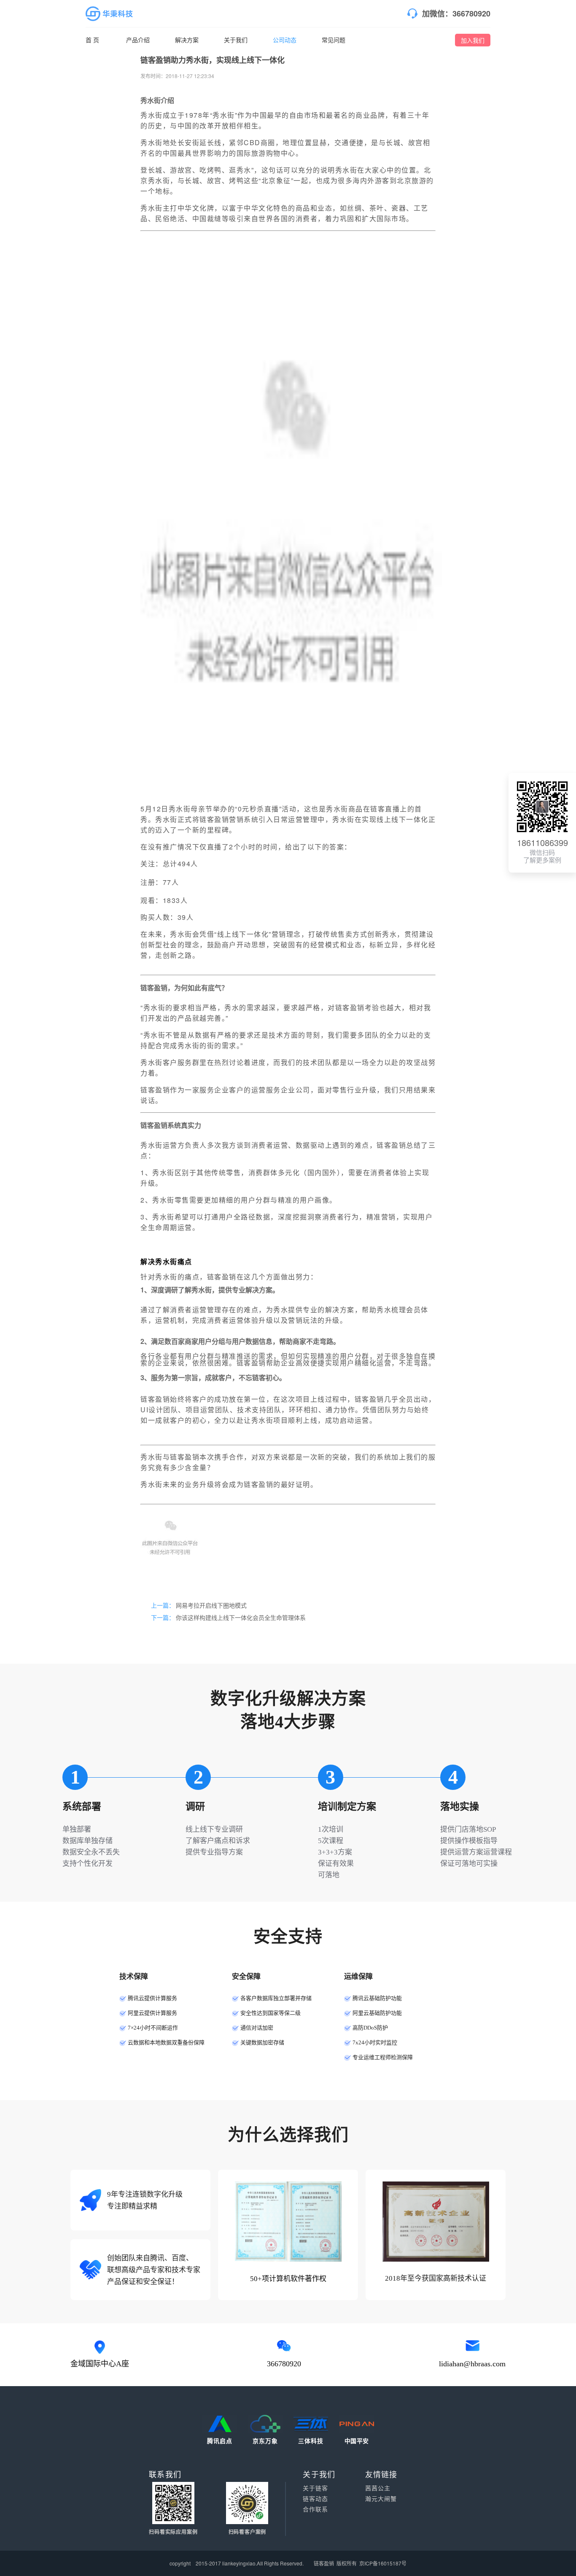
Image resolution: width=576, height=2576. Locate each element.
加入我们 (473, 40)
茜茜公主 (378, 2488)
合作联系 (315, 2509)
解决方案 (187, 40)
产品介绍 (138, 40)
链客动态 (315, 2499)
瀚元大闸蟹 (381, 2499)
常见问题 (334, 40)
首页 (93, 40)
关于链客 (315, 2488)
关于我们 (236, 40)
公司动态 (285, 40)
